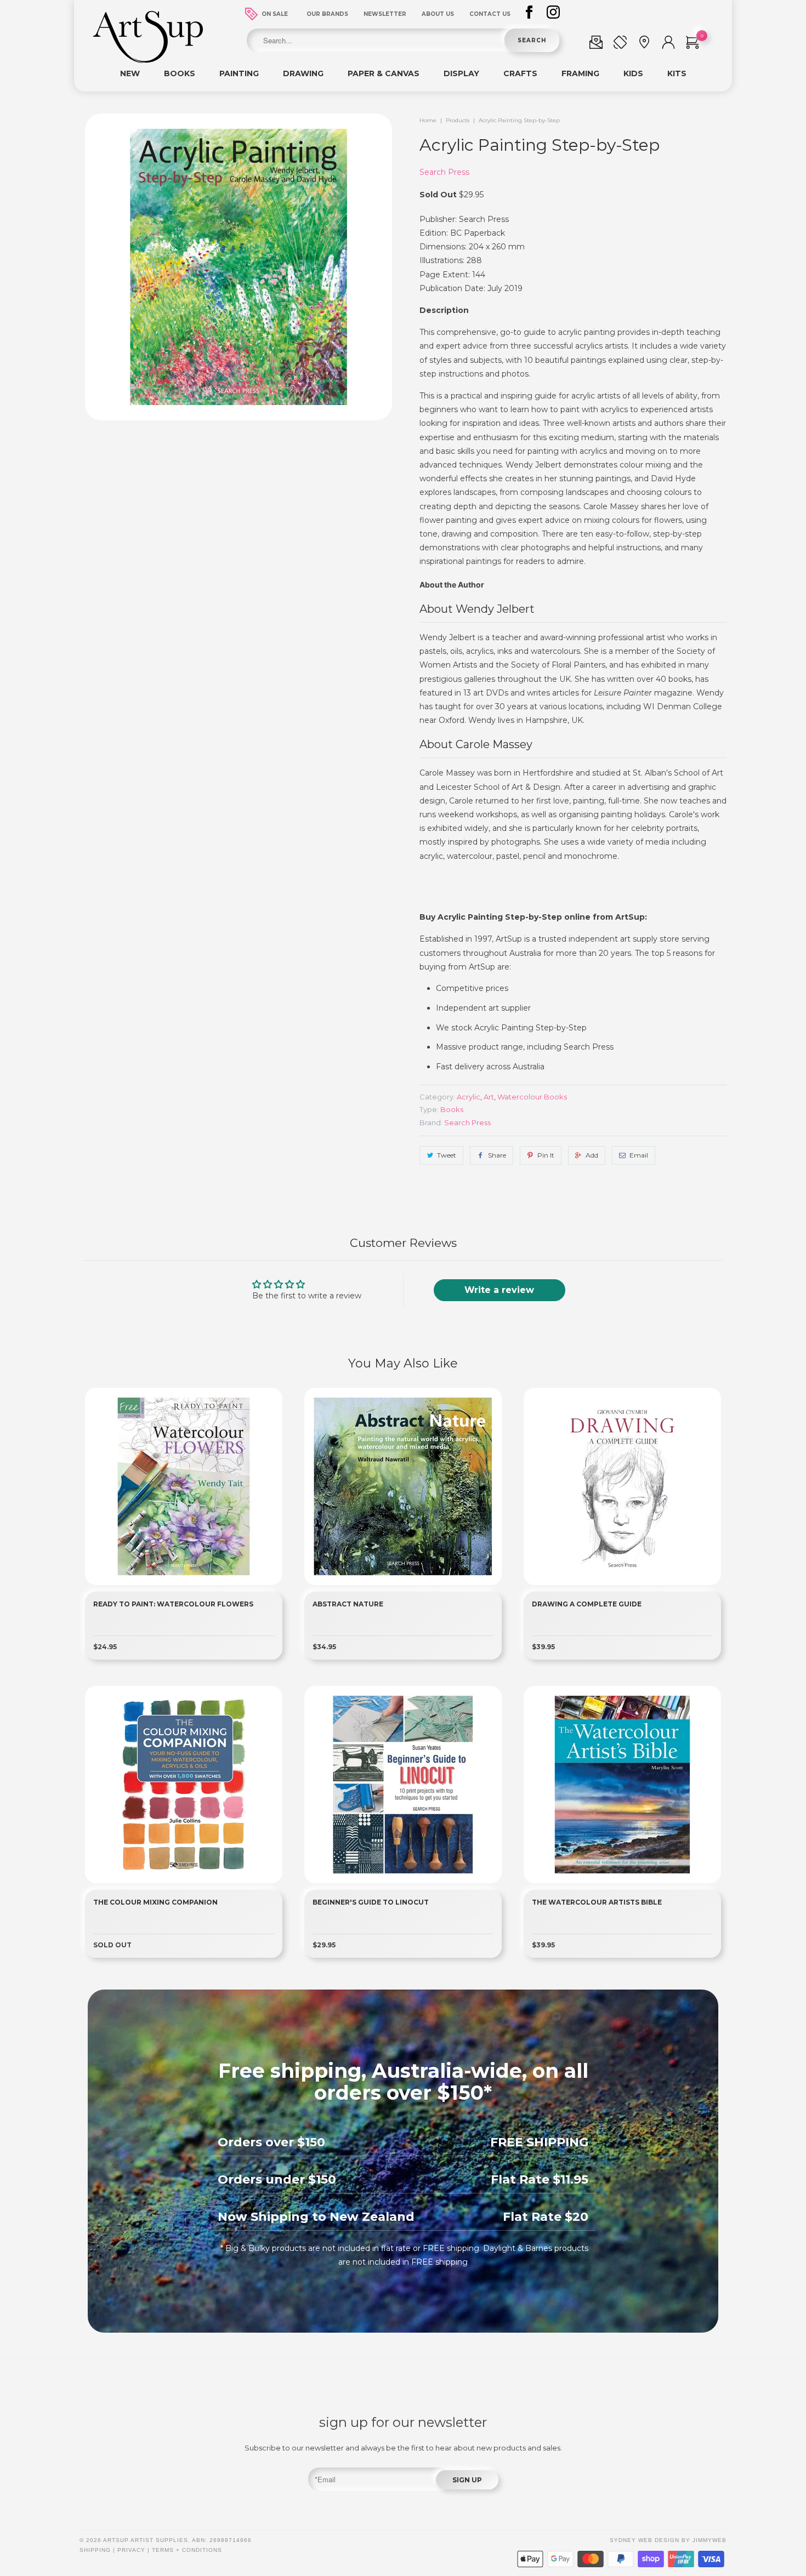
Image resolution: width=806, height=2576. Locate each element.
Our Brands (327, 14)
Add (592, 1155)
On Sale (275, 14)
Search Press (444, 172)
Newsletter (385, 14)
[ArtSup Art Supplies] (148, 60)
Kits (677, 73)
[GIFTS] (596, 44)
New (130, 73)
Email (639, 1155)
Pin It (546, 1155)
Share (497, 1155)
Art (489, 1097)
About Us (438, 14)
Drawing (303, 73)
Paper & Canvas (384, 73)
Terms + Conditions (187, 2550)
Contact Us (490, 14)
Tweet (447, 1155)
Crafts (520, 73)
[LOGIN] (668, 44)
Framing (580, 73)
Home (428, 120)
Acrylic (469, 1097)
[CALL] (620, 44)
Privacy (131, 2550)
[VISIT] (644, 44)
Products (458, 120)
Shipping (95, 2550)
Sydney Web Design (645, 2540)
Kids (633, 73)
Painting (239, 73)
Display (461, 73)
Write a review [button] (499, 1290)
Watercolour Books (532, 1097)
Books (180, 73)
